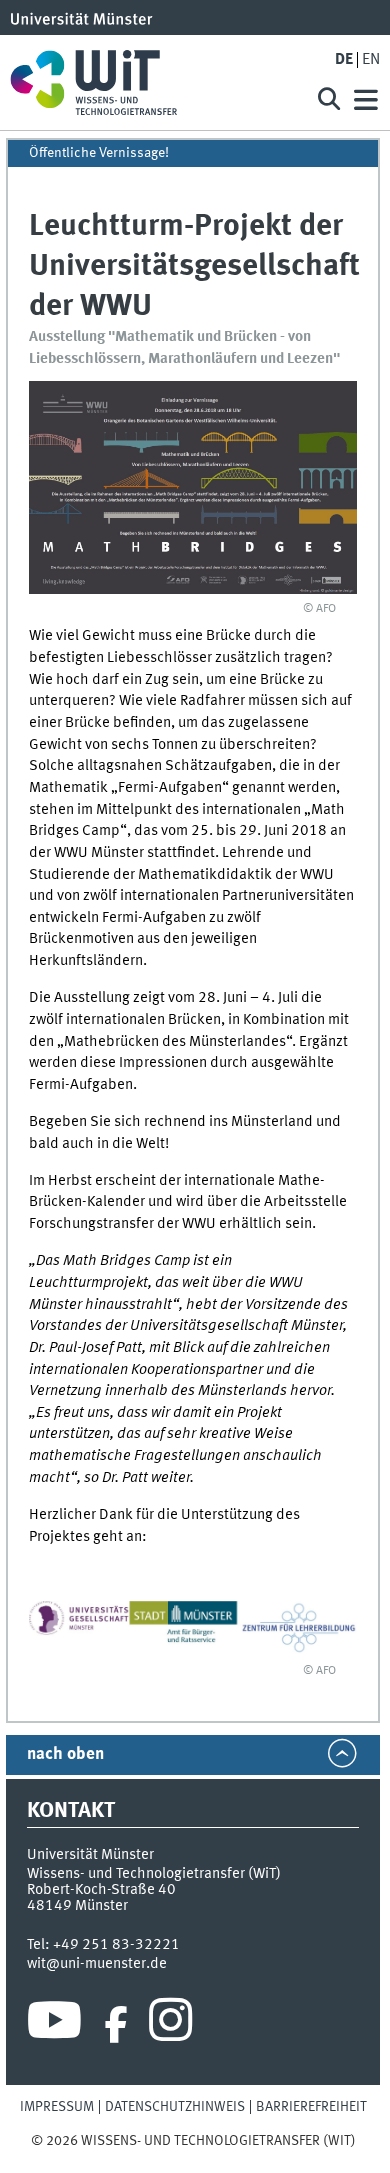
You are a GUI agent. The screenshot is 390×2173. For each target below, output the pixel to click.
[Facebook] (116, 2025)
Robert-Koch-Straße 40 (101, 1890)
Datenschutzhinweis (175, 2107)
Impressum (57, 2107)
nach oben (65, 1754)
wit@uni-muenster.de (97, 1964)
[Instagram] (170, 2025)
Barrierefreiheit (311, 2107)
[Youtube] (54, 2025)
